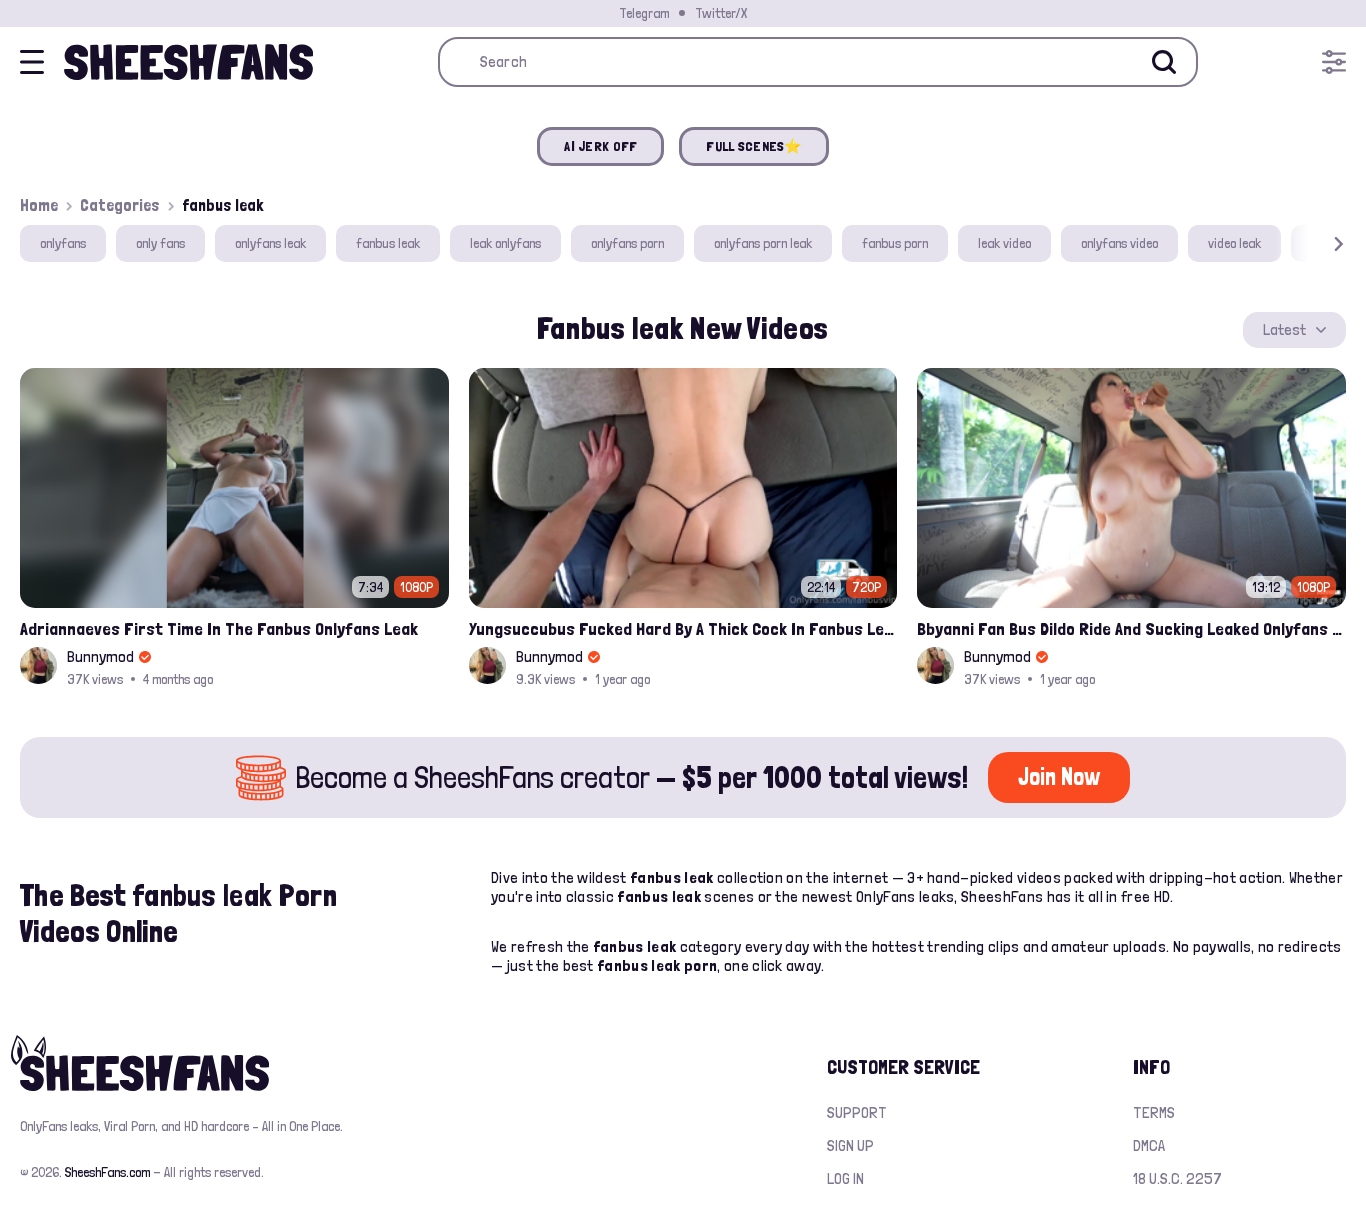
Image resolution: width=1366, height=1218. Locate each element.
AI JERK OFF (600, 146)
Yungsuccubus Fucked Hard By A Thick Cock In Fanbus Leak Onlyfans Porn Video (683, 628)
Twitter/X (721, 13)
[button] (1310, 243)
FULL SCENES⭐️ (753, 146)
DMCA (1149, 1145)
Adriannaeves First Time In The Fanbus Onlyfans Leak (219, 628)
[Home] (188, 62)
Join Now (1059, 776)
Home (39, 205)
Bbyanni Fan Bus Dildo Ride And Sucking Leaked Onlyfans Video (1131, 628)
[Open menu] (1334, 62)
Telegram (644, 13)
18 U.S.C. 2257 (1177, 1178)
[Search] (1164, 62)
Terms (1154, 1112)
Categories (120, 205)
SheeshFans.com (107, 1172)
